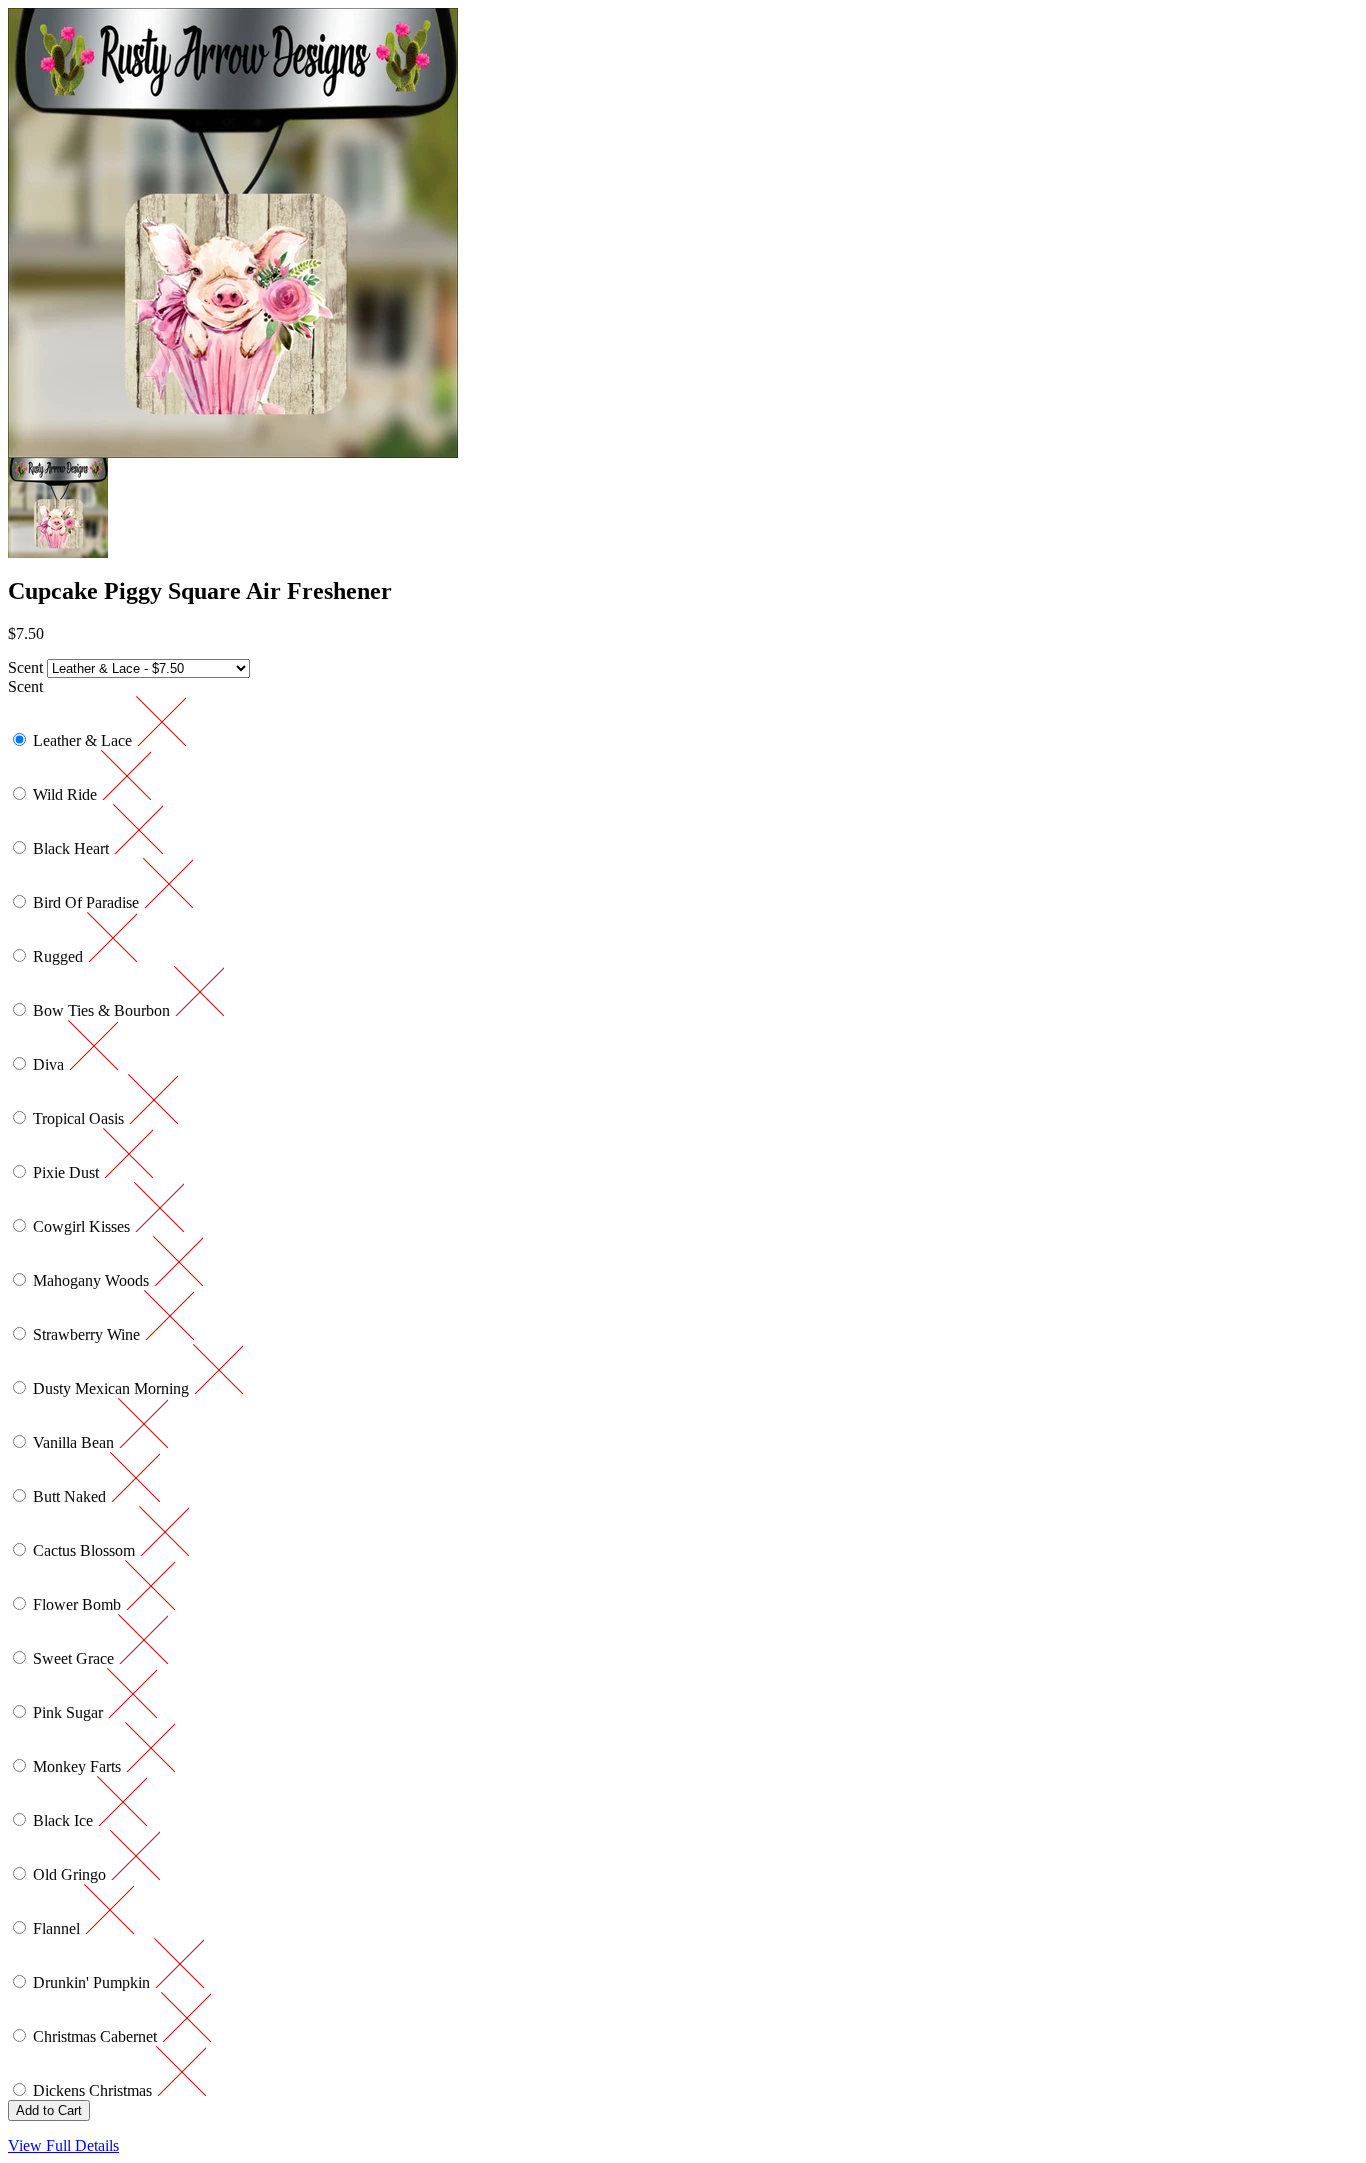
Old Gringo (71, 1874)
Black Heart (73, 848)
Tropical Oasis (80, 1118)
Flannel (58, 1928)
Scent (25, 667)
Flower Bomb (79, 1604)
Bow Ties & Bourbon (103, 1010)
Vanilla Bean (75, 1442)
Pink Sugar (70, 1712)
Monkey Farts (79, 1766)
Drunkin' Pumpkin (93, 1982)
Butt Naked (71, 1496)
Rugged (60, 956)
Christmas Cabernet (97, 2036)
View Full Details (63, 2145)
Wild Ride (67, 794)
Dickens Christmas (94, 2090)
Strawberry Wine (88, 1334)
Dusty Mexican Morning (113, 1388)
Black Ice (65, 1820)
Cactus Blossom (86, 1550)
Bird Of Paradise (88, 902)
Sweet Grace (75, 1658)
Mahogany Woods (93, 1280)
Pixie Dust (68, 1172)
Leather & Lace (84, 740)
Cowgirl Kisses (83, 1226)
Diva (50, 1064)
